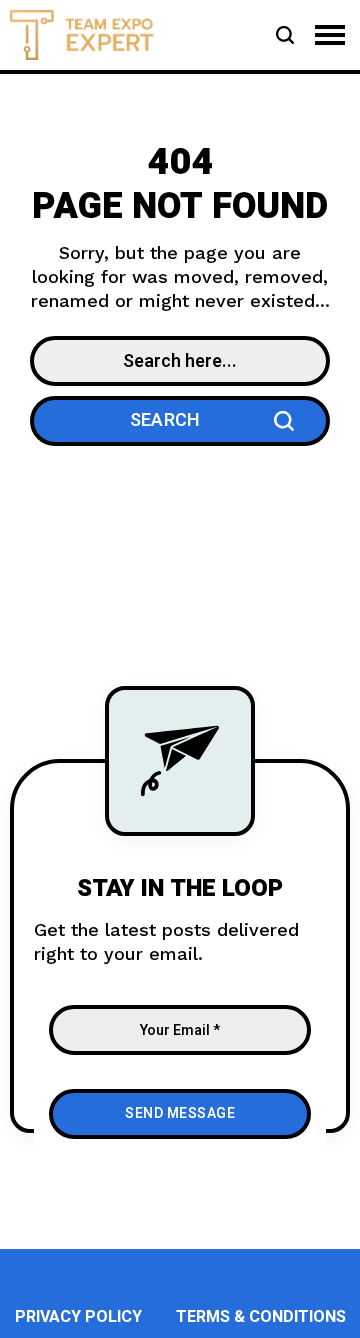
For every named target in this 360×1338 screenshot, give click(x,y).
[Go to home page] (82, 33)
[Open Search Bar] (285, 35)
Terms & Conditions (261, 1317)
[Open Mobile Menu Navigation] (330, 35)
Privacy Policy (78, 1317)
